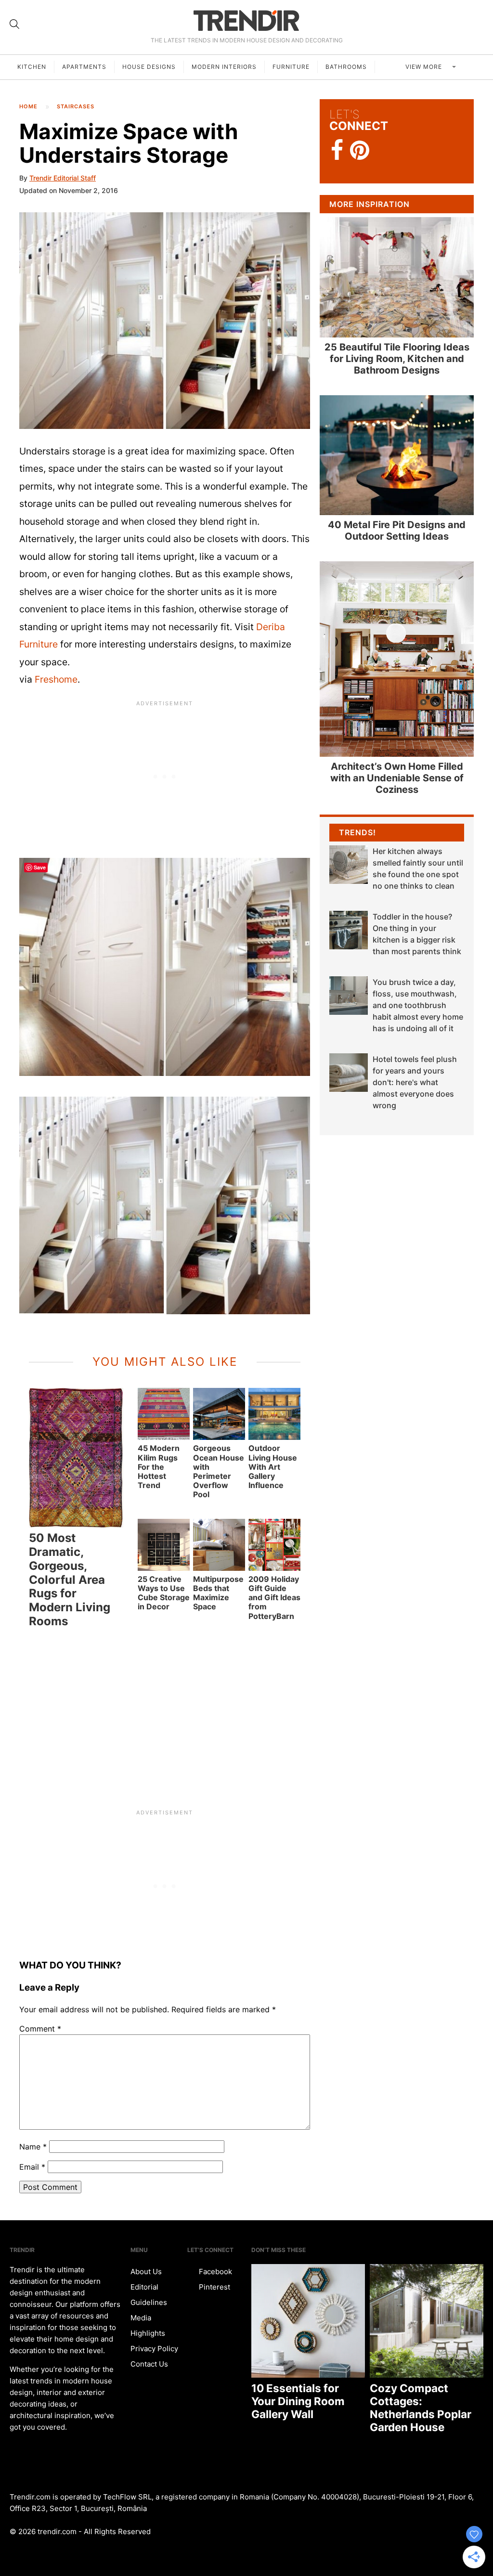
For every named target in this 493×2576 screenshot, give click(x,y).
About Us (146, 2272)
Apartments (84, 67)
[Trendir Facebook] (337, 150)
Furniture (291, 67)
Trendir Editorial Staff (63, 178)
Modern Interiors (224, 67)
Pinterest (214, 2287)
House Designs (149, 67)
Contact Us (149, 2364)
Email (32, 2167)
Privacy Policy (154, 2349)
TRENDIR (246, 20)
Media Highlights (148, 2325)
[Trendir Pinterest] (360, 151)
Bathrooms (346, 67)
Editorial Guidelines (149, 2295)
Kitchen (32, 67)
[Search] (14, 24)
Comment (40, 2029)
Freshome (56, 679)
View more (425, 67)
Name (33, 2147)
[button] (165, 321)
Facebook (214, 2272)
